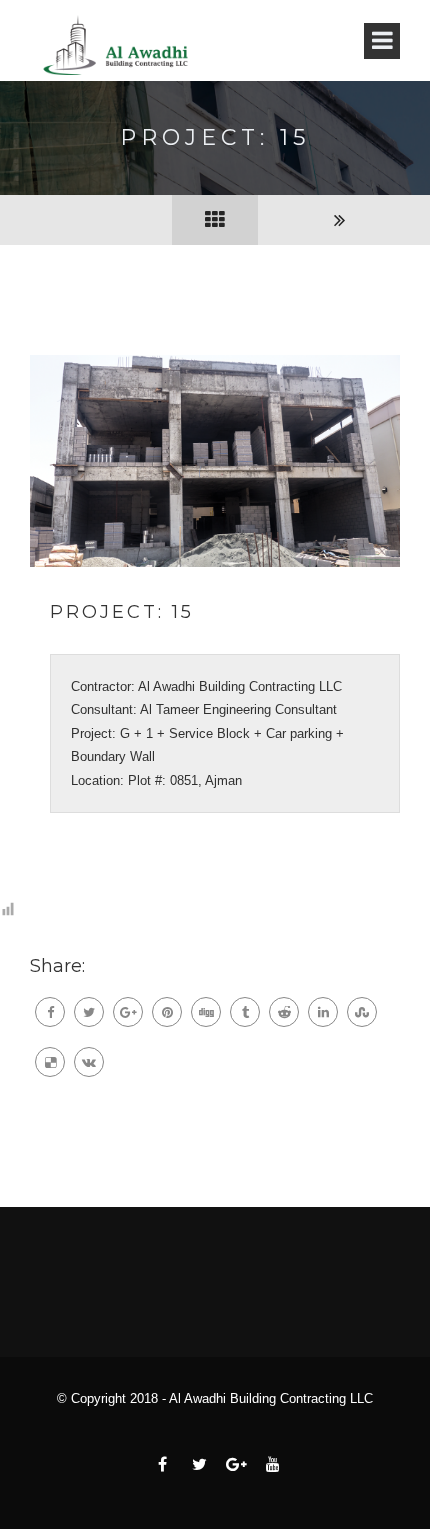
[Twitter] (89, 1012)
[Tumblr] (245, 1012)
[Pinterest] (167, 1012)
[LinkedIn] (323, 1012)
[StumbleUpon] (362, 1012)
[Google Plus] (128, 1012)
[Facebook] (50, 1012)
